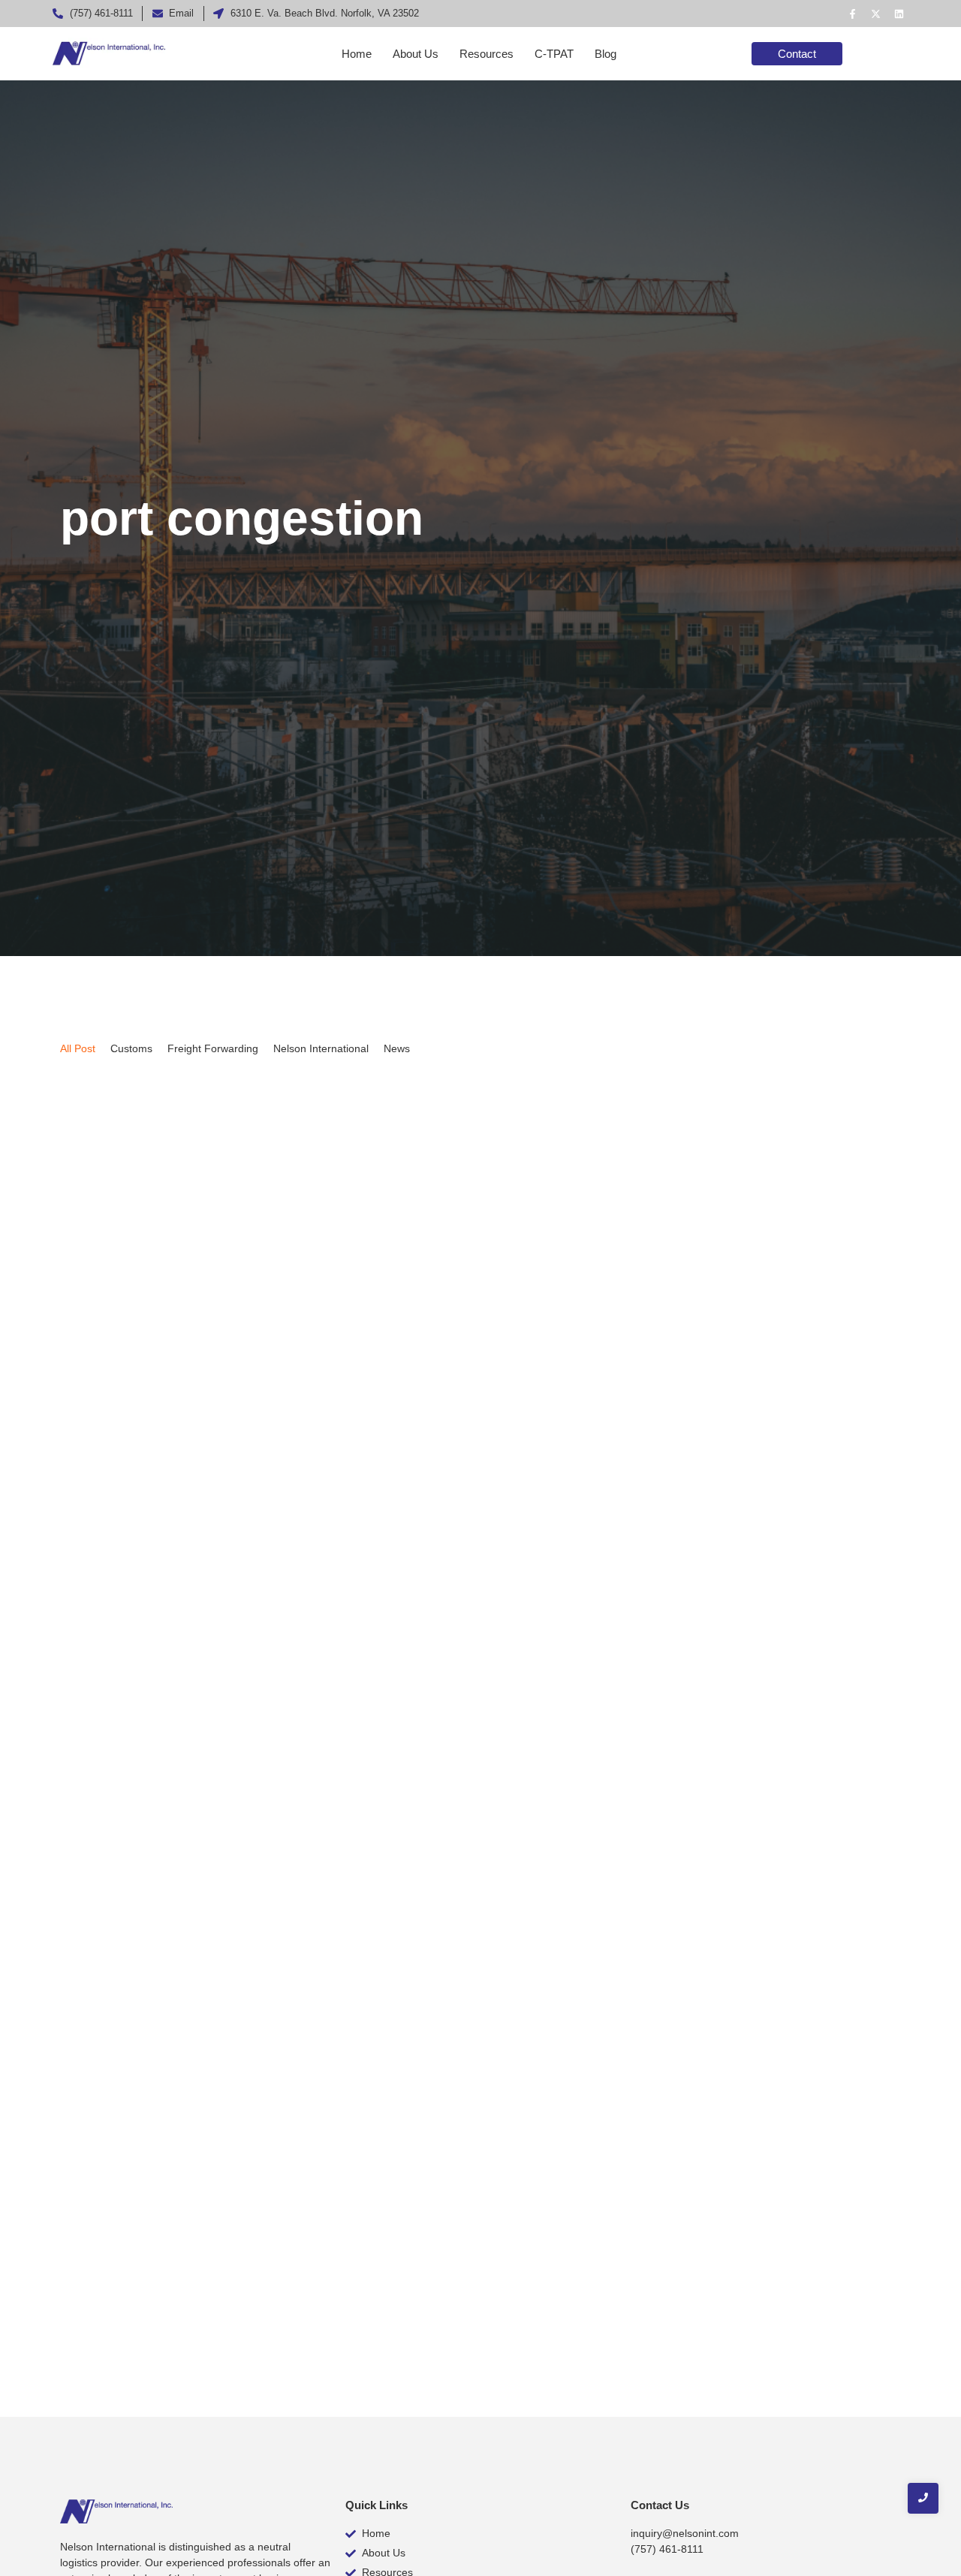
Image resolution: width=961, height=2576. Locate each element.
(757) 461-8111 (667, 2549)
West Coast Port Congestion (168, 1573)
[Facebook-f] (852, 14)
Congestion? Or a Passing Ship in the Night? (230, 2250)
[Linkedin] (899, 14)
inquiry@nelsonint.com (685, 2533)
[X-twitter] (875, 14)
